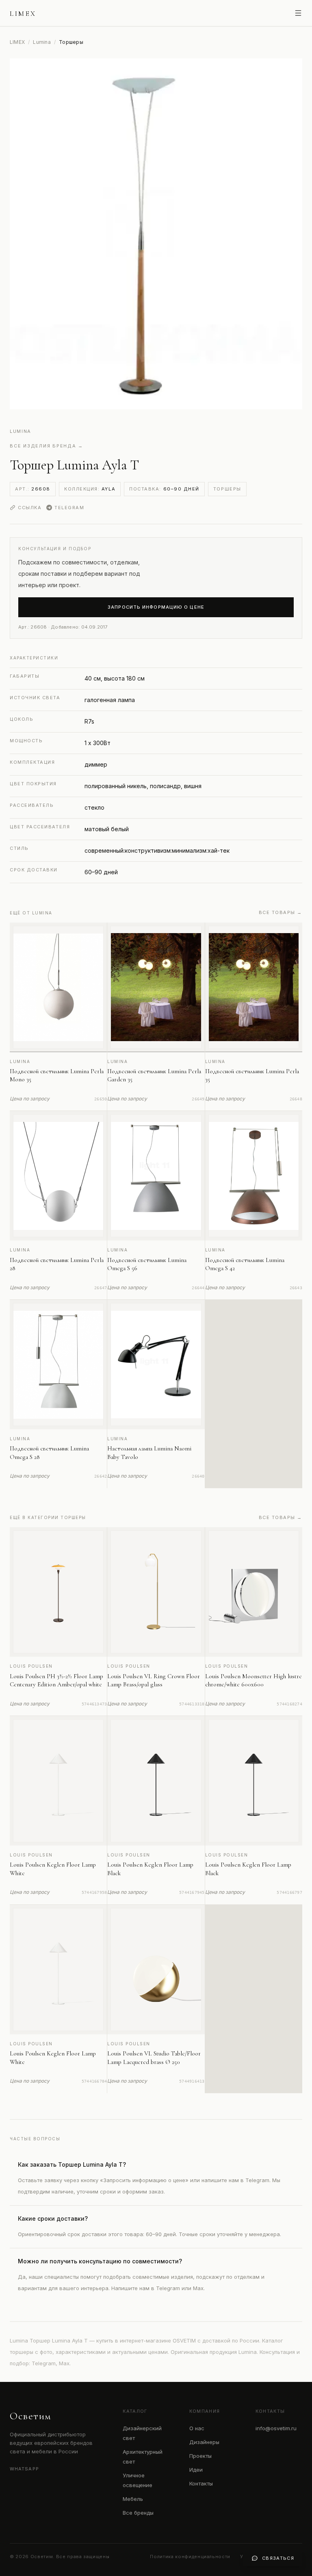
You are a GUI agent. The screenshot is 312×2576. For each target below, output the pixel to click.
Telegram (69, 508)
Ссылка (30, 508)
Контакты (201, 2483)
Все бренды (138, 2513)
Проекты (200, 2456)
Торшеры (227, 489)
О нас (197, 2428)
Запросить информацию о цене (156, 607)
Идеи (196, 2470)
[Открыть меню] (298, 13)
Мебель (133, 2499)
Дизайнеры (204, 2442)
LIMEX (17, 42)
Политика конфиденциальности (190, 2557)
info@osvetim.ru (276, 2428)
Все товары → (281, 912)
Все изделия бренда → (47, 446)
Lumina (42, 42)
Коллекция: (90, 489)
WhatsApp (24, 2469)
